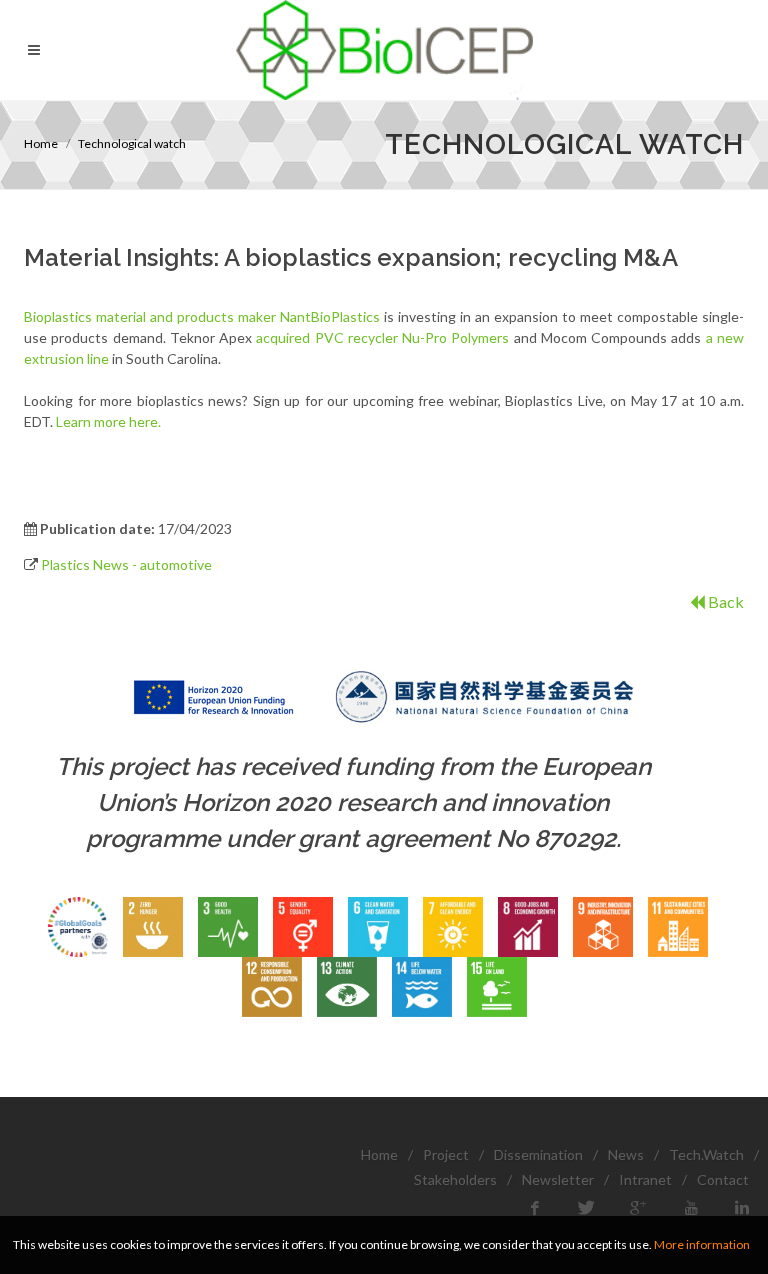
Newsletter (558, 1179)
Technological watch (132, 143)
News (626, 1154)
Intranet (645, 1179)
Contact (723, 1179)
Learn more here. (108, 421)
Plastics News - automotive (126, 564)
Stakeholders (455, 1179)
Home (41, 143)
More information (702, 1244)
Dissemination (538, 1154)
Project (446, 1154)
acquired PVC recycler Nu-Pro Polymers (382, 337)
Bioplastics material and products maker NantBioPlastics (202, 316)
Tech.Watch (706, 1154)
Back (724, 601)
